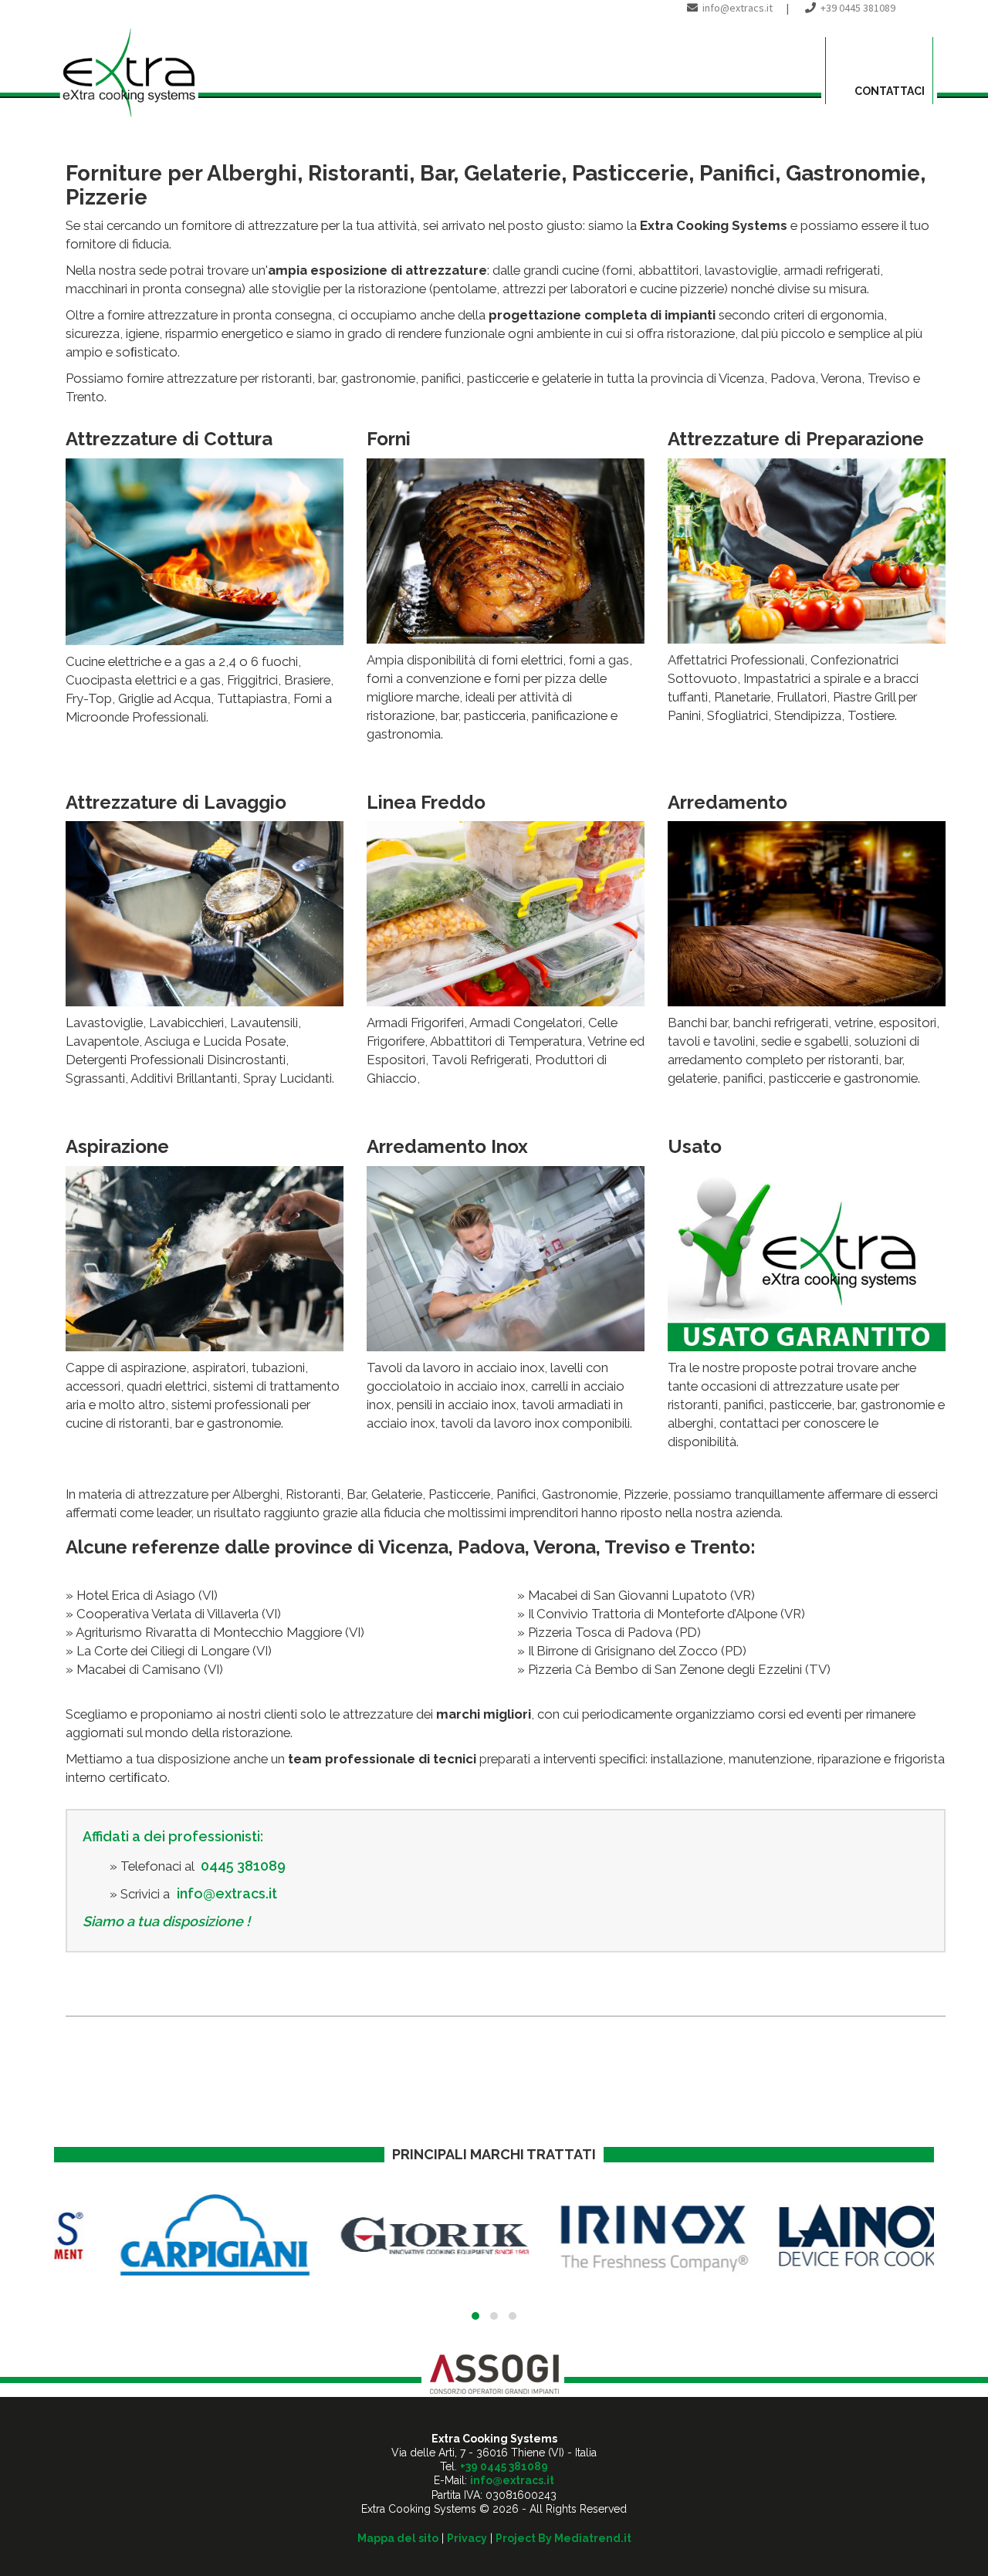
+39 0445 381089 (858, 8)
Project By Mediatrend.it (563, 2538)
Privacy (467, 2538)
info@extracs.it (738, 8)
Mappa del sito (398, 2538)
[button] (475, 2316)
